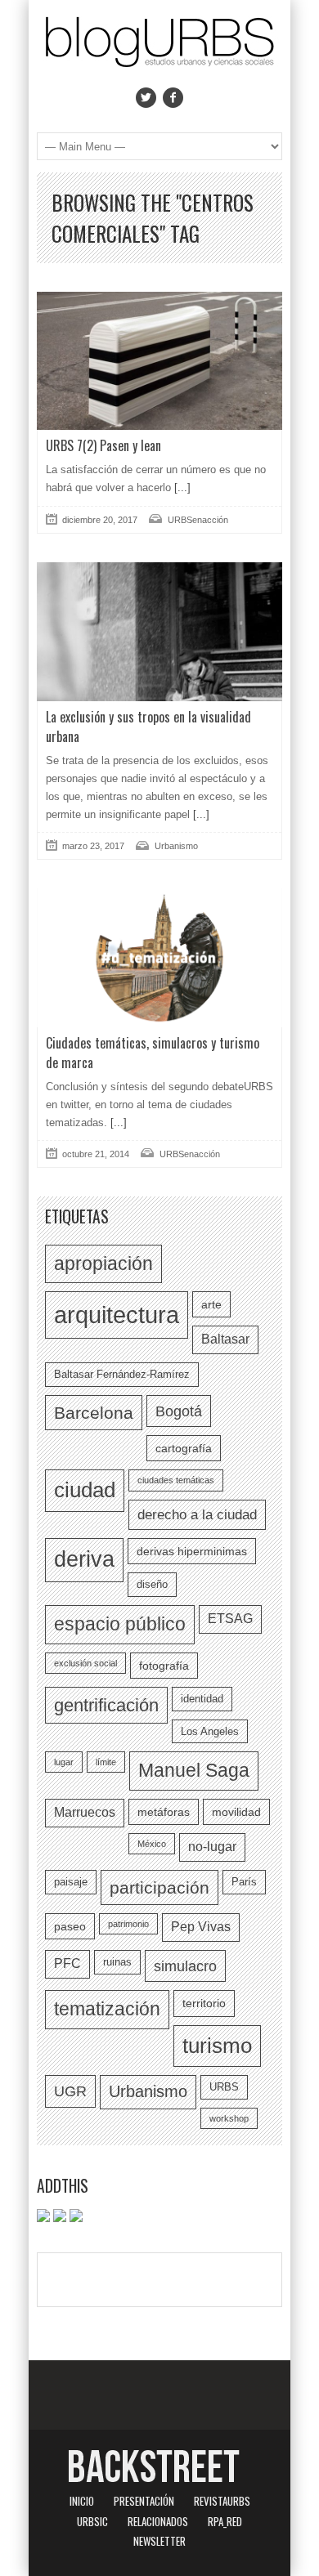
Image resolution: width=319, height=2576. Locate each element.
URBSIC (92, 2521)
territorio (204, 2003)
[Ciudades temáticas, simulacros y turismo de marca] (159, 957)
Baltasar (225, 1339)
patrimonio (128, 1924)
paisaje (71, 1882)
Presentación (144, 2501)
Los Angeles (210, 1731)
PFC (67, 1963)
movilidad (236, 1812)
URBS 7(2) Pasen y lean (103, 445)
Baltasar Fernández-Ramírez (122, 1374)
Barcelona (94, 1413)
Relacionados (158, 2521)
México (152, 1844)
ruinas (117, 1962)
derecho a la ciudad (197, 1514)
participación (159, 1887)
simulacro (185, 1966)
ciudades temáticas (176, 1480)
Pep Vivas (201, 1927)
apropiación (103, 1263)
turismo (217, 2046)
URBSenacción (198, 520)
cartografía (184, 1448)
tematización (107, 2009)
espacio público (120, 1624)
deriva (84, 1559)
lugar (64, 1762)
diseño (152, 1584)
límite (106, 1762)
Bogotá (179, 1411)
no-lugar (212, 1847)
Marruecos (85, 1812)
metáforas (164, 1812)
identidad (202, 1699)
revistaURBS (222, 2501)
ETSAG (230, 1619)
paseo (70, 1926)
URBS (224, 2087)
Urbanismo (176, 846)
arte (211, 1304)
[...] (181, 487)
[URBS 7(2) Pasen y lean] (159, 361)
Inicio (82, 2501)
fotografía (164, 1666)
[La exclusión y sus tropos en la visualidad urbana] (159, 632)
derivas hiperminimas (192, 1551)
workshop (229, 2118)
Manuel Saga (194, 1770)
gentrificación (106, 1705)
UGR (70, 2091)
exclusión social (85, 1663)
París (244, 1882)
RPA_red (225, 2521)
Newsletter (159, 2541)
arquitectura (117, 1315)
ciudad (85, 1490)
